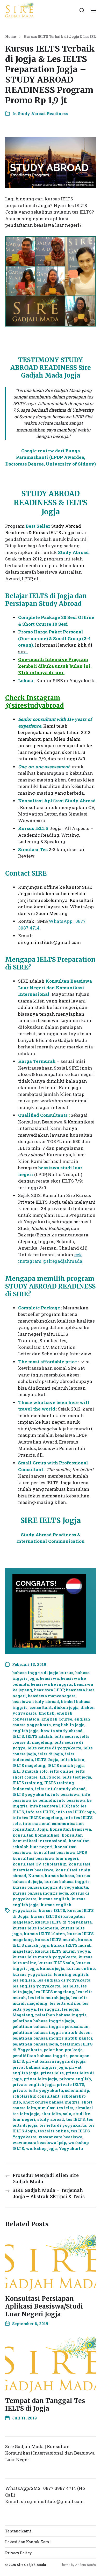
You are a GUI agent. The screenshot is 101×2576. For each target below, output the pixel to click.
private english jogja (34, 2084)
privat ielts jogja (41, 2079)
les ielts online (65, 2003)
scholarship (77, 2090)
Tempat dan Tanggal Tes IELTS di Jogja (45, 2405)
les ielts (71, 1986)
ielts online (62, 1771)
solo (67, 2114)
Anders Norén (85, 2565)
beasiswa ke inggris (51, 1684)
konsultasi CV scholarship (39, 1864)
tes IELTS (75, 2119)
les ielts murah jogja (49, 1998)
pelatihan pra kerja (63, 2050)
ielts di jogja (51, 1754)
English (47, 1713)
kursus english (54, 1899)
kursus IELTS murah (55, 1939)
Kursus (35, 1876)
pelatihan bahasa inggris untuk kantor (52, 2038)
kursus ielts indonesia (35, 1928)
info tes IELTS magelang (37, 1817)
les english (24, 1980)
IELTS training (27, 1783)
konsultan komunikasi (36, 1835)
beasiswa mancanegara (52, 1696)
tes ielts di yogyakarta (63, 2125)
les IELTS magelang (54, 1992)
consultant (41, 1707)
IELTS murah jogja (66, 1765)
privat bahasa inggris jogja (40, 2067)
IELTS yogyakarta (31, 1794)
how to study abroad (62, 1731)
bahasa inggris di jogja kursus (43, 1673)
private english (75, 2079)
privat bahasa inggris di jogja (56, 2061)
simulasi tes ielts (56, 2108)
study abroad (51, 2119)
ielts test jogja (77, 1777)
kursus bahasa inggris (67, 1881)
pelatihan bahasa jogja (35, 2044)
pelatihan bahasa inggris (61, 2015)
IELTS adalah (39, 1736)
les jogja (70, 2009)
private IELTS (70, 2084)
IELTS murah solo (30, 1771)
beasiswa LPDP (49, 1690)
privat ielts (52, 2073)
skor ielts (51, 2114)
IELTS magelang (29, 1765)
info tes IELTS (40, 1812)
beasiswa (49, 1678)
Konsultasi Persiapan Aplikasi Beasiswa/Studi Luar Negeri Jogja (44, 2306)
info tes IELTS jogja (75, 1812)
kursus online (81, 1968)
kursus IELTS (52, 1910)
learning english (71, 1974)
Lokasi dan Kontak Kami (28, 2542)
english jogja (26, 1731)
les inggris (49, 2009)
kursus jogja (52, 1968)
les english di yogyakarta (64, 1980)
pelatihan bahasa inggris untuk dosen (52, 2032)
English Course (57, 1719)
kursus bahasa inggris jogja (40, 1893)
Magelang (23, 2015)
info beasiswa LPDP (49, 1806)
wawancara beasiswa (60, 2137)
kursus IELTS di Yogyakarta (63, 1922)
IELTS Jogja (47, 1759)
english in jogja (69, 1725)
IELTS (18, 1736)
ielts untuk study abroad (60, 1789)
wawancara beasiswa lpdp (39, 2142)
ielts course (66, 1736)
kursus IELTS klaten (44, 1934)
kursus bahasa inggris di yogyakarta (50, 1887)
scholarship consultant (36, 2096)
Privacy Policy (18, 2553)
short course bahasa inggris (51, 2102)
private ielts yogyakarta (38, 2090)
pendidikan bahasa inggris (40, 2056)
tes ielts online (53, 2131)
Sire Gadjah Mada (31, 2565)
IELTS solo (50, 1777)
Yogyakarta (71, 2148)
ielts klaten (72, 1759)
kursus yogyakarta (32, 1974)
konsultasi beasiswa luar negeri (45, 1858)
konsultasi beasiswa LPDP (60, 1852)
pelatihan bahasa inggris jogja (43, 2021)
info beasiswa (65, 1794)
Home (10, 37)
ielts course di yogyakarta (54, 1748)
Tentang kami (18, 2531)
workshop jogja (41, 2148)
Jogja (42, 1829)
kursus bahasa (59, 1876)
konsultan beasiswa (70, 1829)
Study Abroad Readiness (43, 113)
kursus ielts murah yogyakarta (44, 1957)
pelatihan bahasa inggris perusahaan (51, 2026)
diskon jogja (66, 1707)
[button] (82, 10)
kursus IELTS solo (56, 1963)
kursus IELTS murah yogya (62, 1951)
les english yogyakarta (36, 1986)
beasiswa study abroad (36, 1701)
